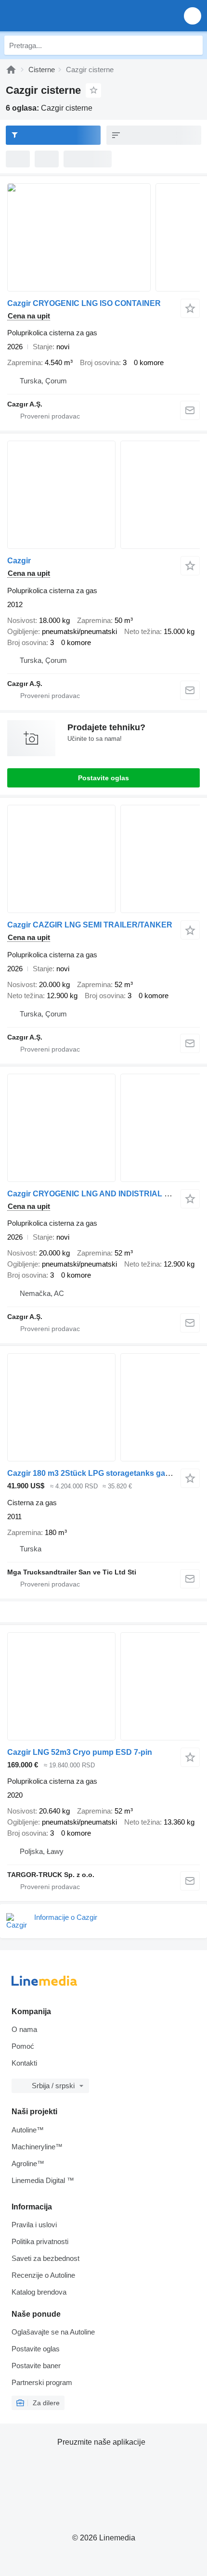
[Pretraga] (193, 45)
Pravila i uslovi (34, 2225)
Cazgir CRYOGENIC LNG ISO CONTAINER (84, 303)
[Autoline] (11, 70)
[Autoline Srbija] (62, 16)
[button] (193, 16)
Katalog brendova (39, 2292)
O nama (24, 2029)
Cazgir (19, 561)
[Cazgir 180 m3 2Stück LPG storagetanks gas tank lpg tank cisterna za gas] (103, 1407)
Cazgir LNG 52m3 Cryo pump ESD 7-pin (80, 1752)
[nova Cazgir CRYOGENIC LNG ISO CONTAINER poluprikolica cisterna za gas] (103, 237)
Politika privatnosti (40, 2241)
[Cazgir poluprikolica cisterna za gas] (103, 495)
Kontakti (24, 2063)
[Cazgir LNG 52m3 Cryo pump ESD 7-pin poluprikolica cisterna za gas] (103, 1686)
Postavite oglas (103, 778)
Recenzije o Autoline (43, 2275)
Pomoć (23, 2046)
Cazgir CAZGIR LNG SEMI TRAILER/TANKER (90, 925)
